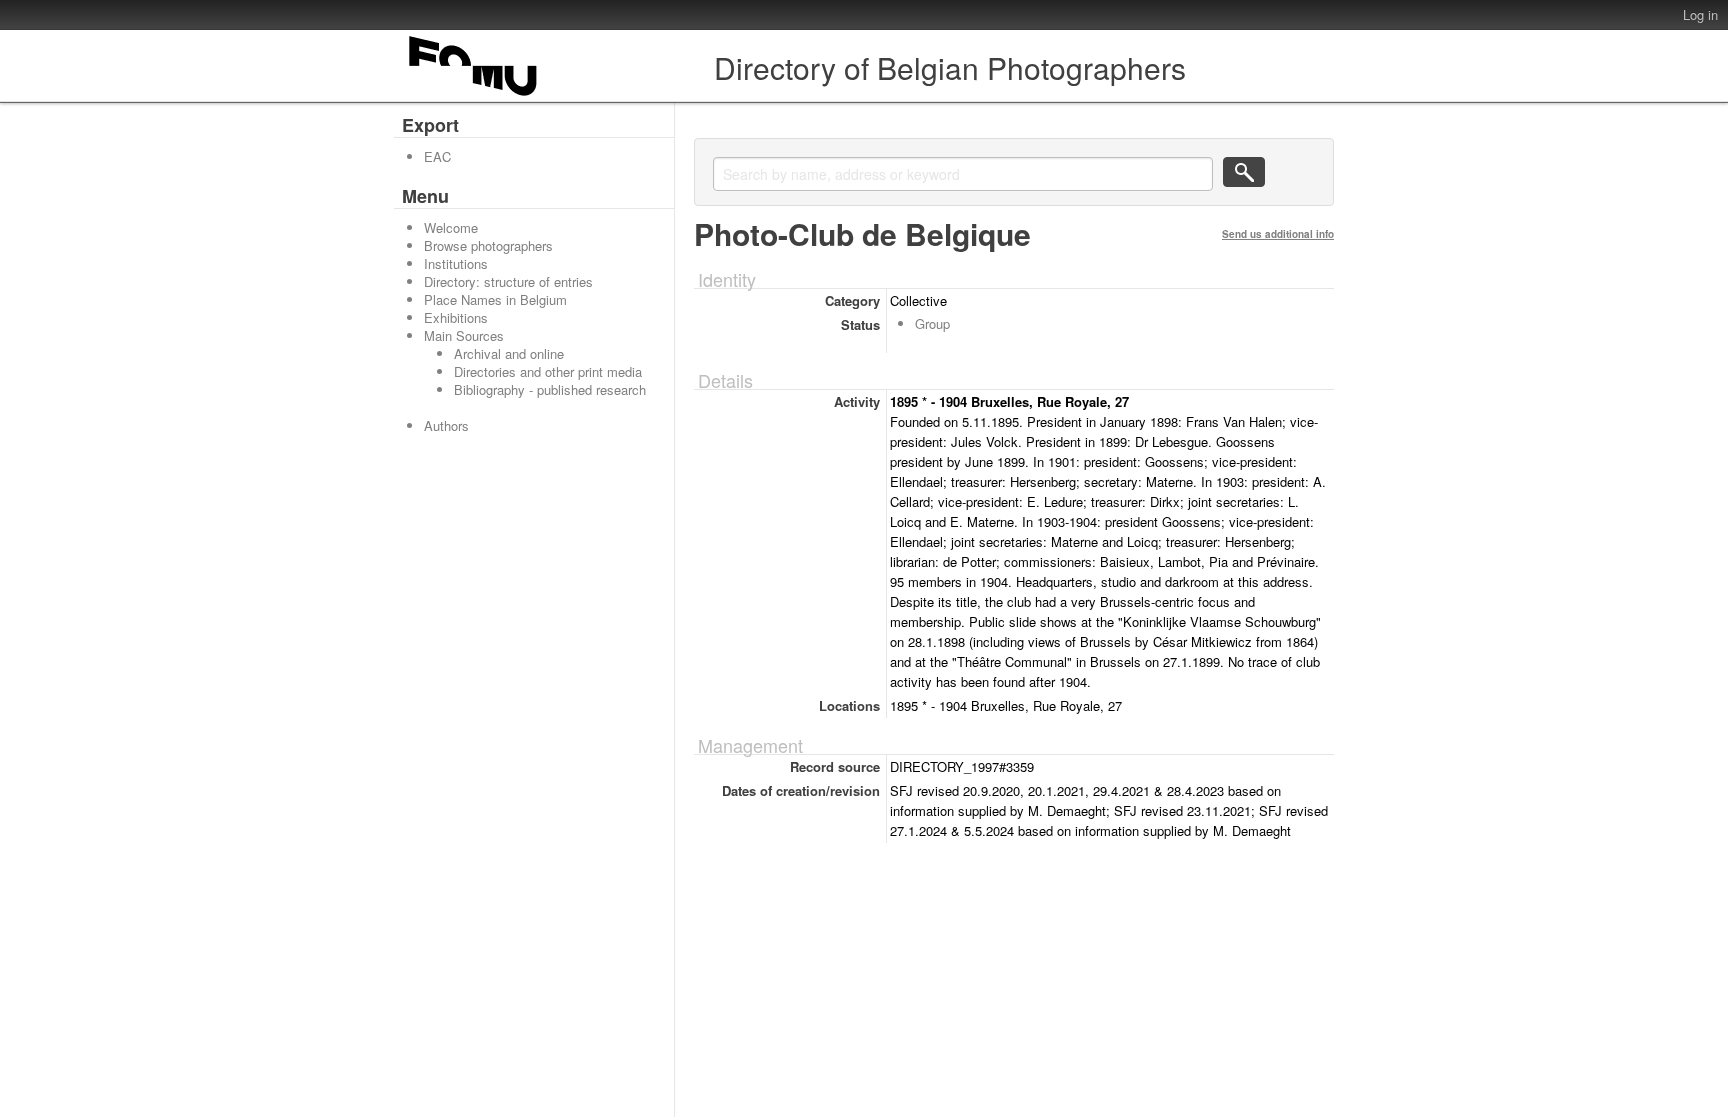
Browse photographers (488, 245)
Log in (1700, 14)
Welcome (451, 227)
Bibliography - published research (550, 389)
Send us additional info (1278, 234)
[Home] (474, 95)
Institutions (456, 263)
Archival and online (509, 353)
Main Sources (464, 335)
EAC (437, 156)
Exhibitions (456, 317)
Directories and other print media (548, 371)
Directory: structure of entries (508, 281)
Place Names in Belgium (495, 299)
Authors (446, 425)
